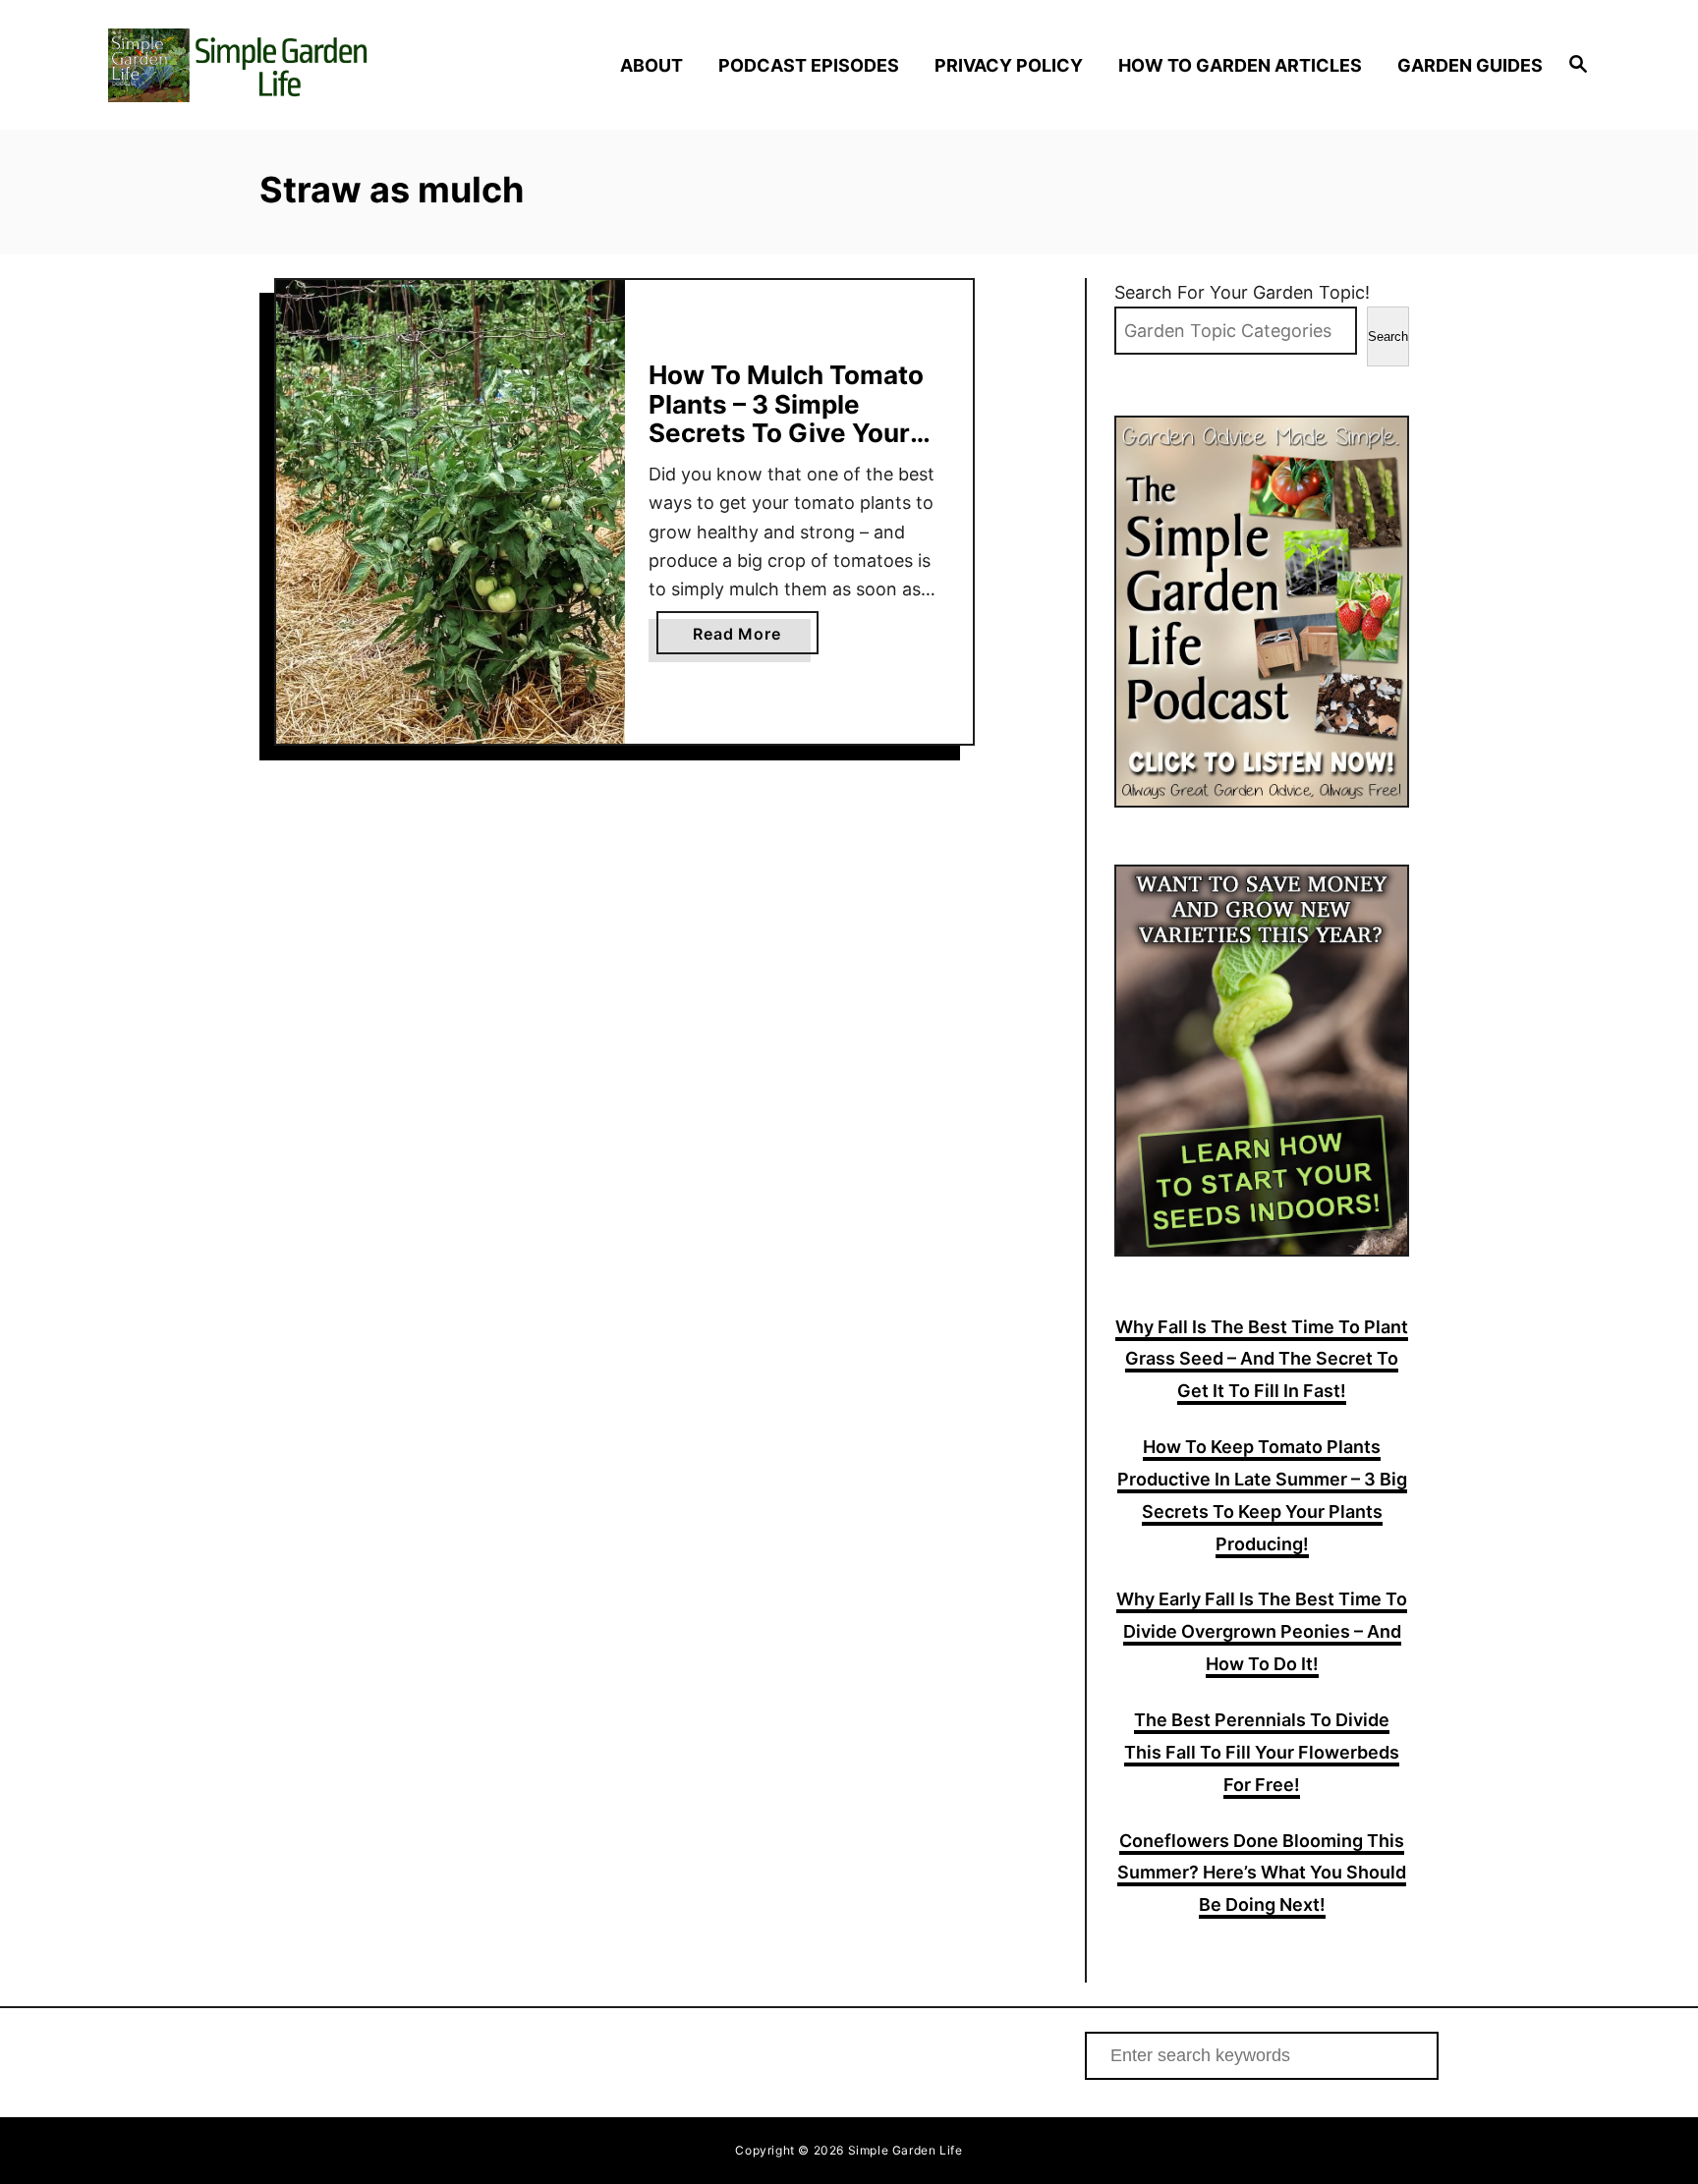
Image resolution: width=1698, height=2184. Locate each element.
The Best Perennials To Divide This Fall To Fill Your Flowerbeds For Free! (1262, 1752)
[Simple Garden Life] (286, 65)
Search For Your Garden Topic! (1242, 292)
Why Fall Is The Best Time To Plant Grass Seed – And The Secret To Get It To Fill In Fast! (1262, 1359)
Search (1388, 336)
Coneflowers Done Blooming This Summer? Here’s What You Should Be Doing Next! (1262, 1873)
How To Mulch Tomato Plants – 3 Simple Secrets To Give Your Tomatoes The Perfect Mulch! (788, 433)
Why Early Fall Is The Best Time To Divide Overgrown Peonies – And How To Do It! (1262, 1631)
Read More (744, 639)
